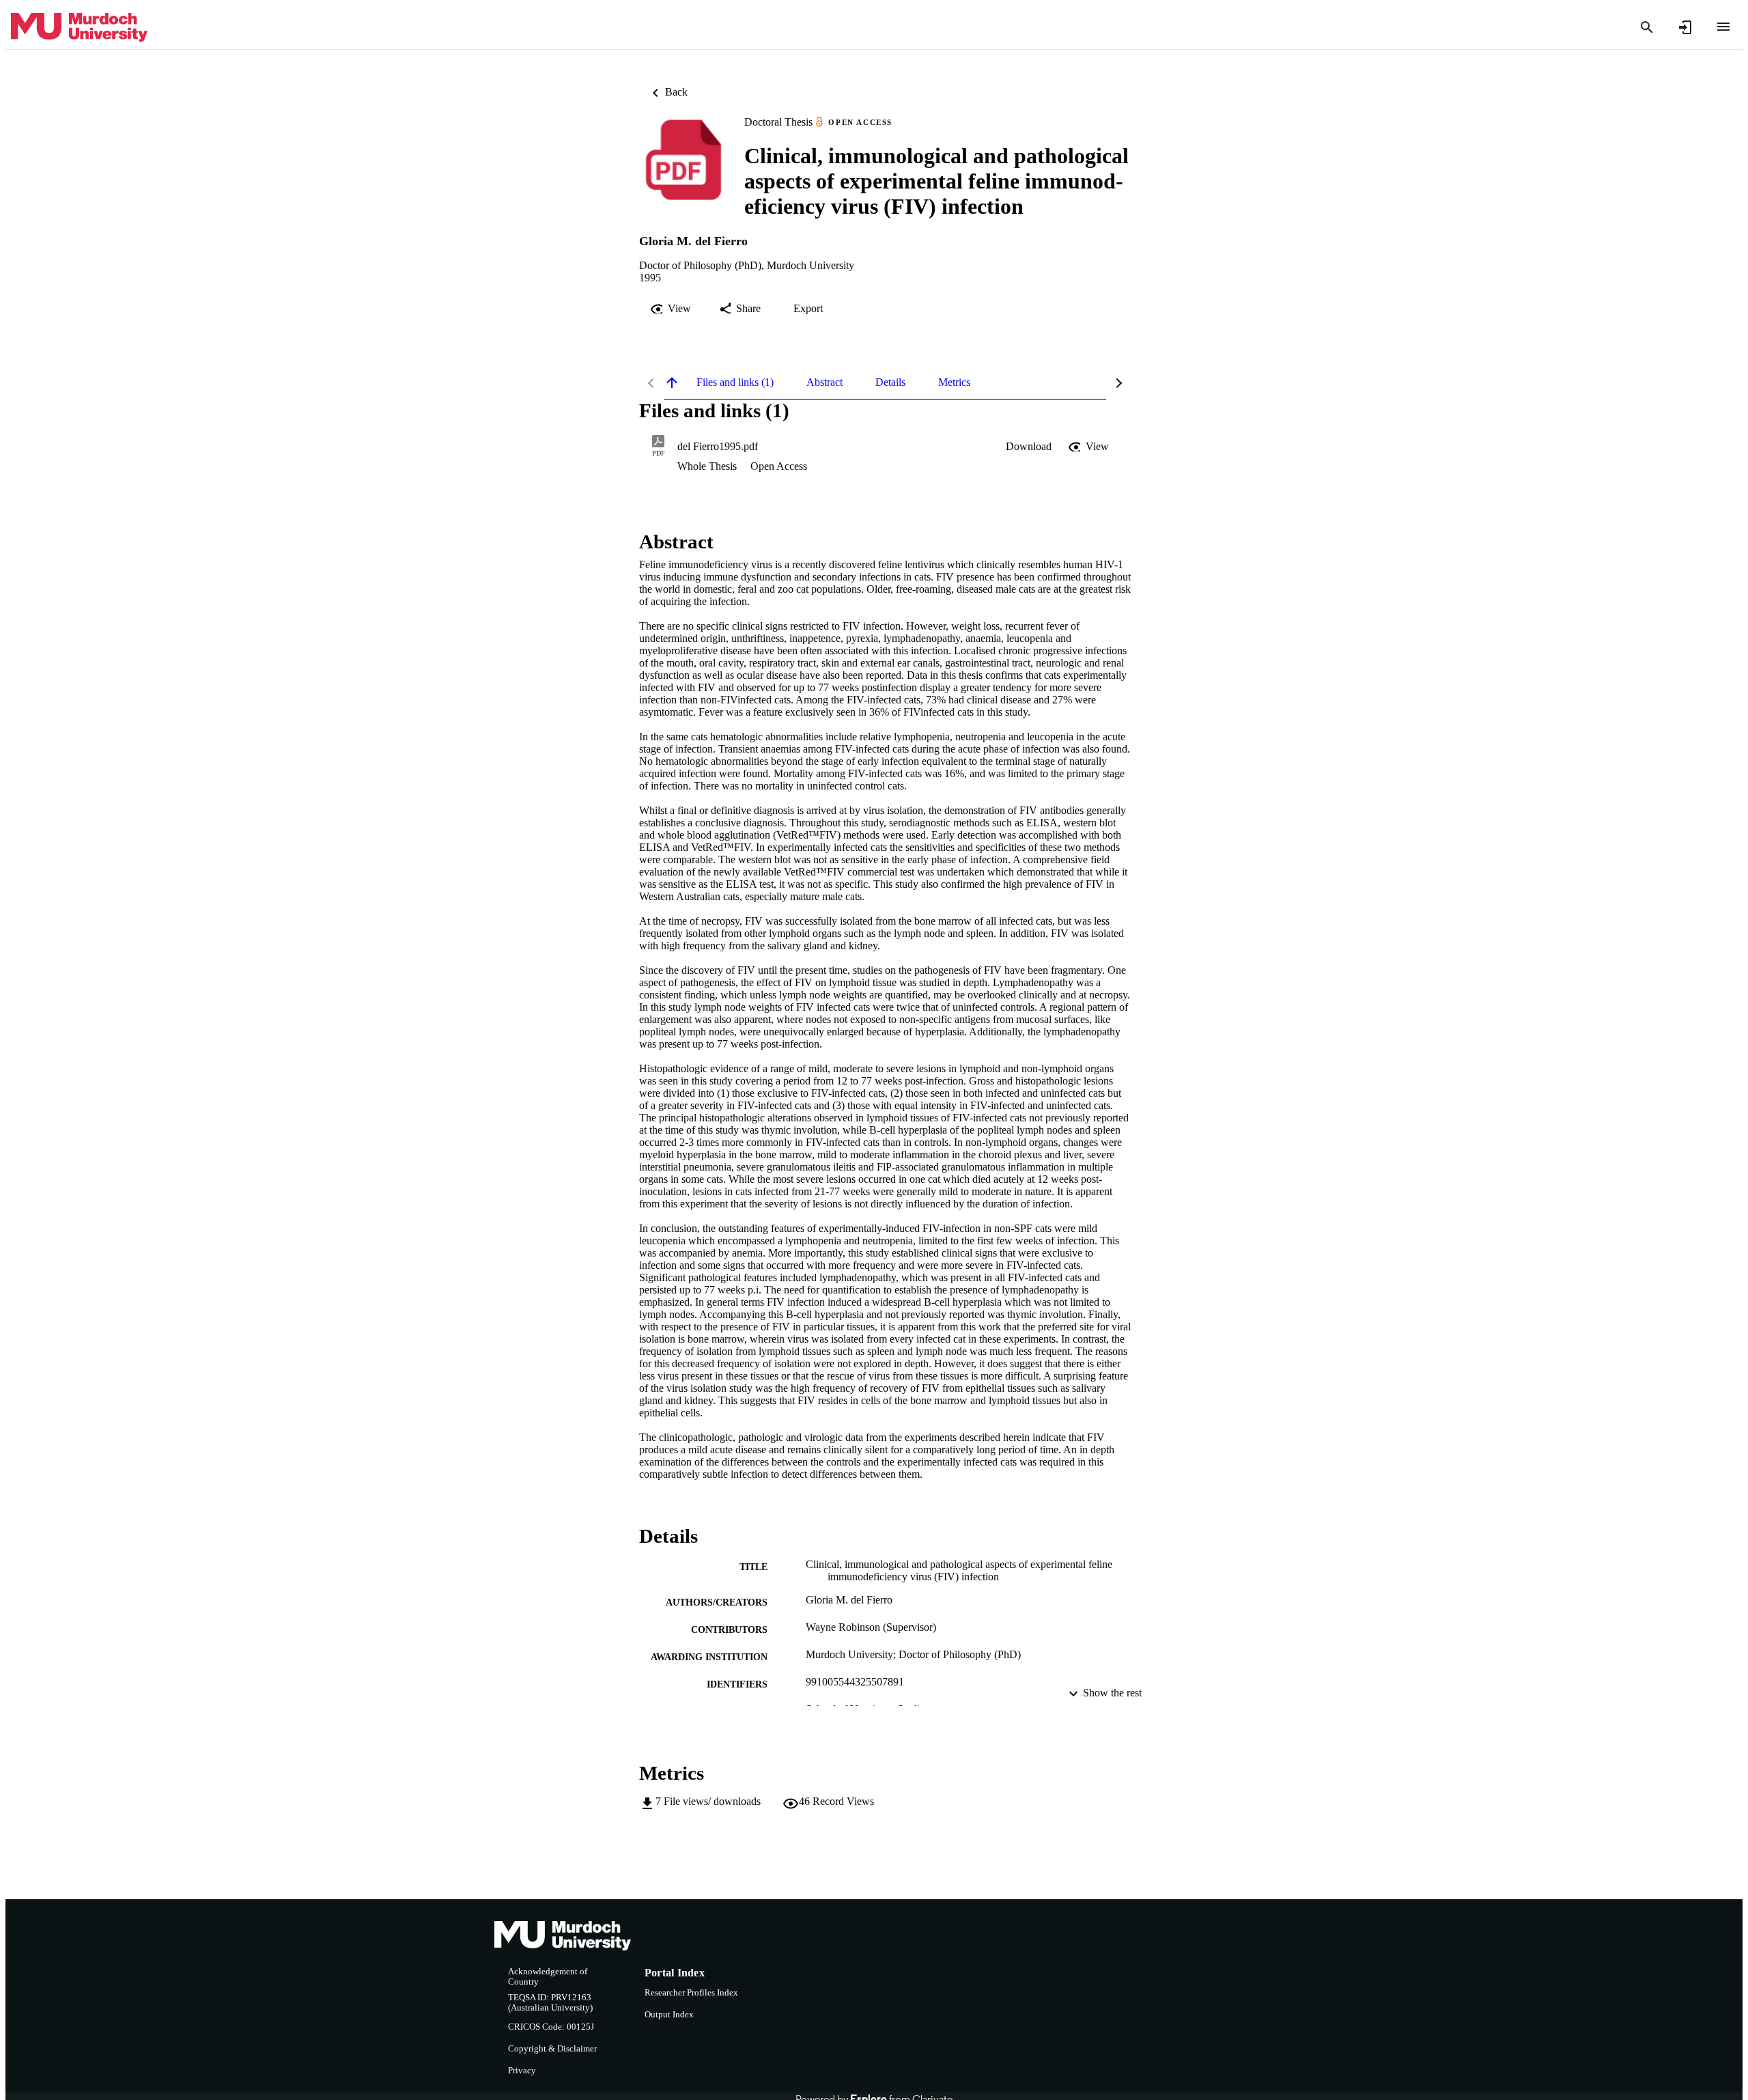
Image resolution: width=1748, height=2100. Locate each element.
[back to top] (672, 382)
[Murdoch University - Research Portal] (79, 28)
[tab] (735, 382)
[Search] (1647, 27)
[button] (1029, 447)
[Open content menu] (1723, 27)
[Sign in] (1685, 27)
